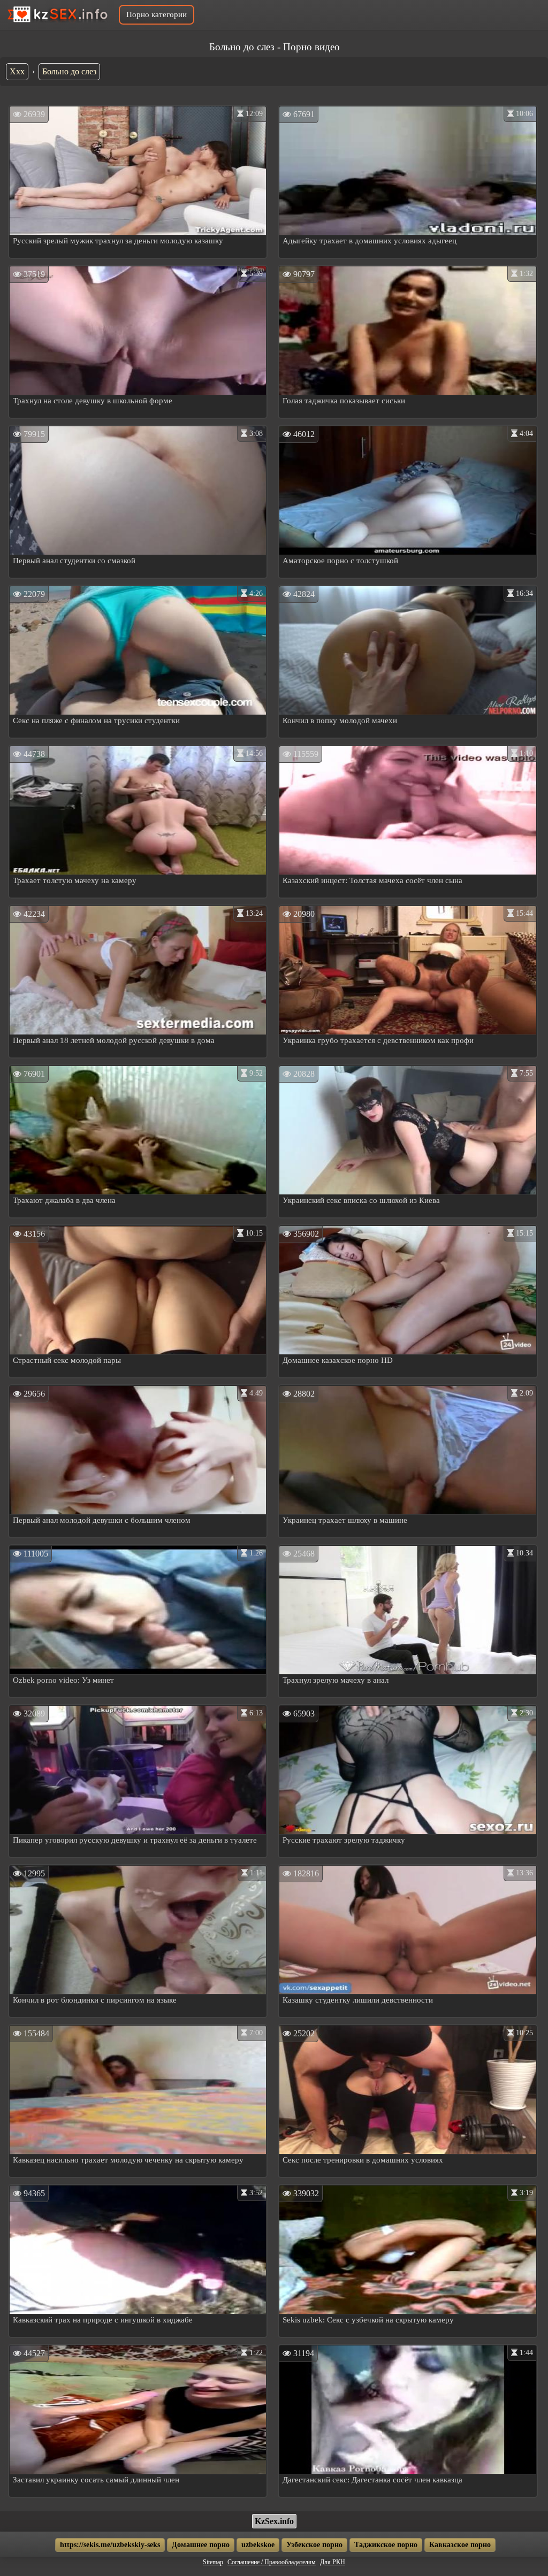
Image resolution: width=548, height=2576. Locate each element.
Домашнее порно (201, 2545)
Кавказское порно (460, 2545)
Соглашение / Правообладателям (272, 2562)
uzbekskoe (258, 2545)
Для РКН (333, 2562)
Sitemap (213, 2562)
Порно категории (157, 14)
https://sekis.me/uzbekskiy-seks (110, 2545)
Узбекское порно (314, 2545)
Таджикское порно (386, 2545)
